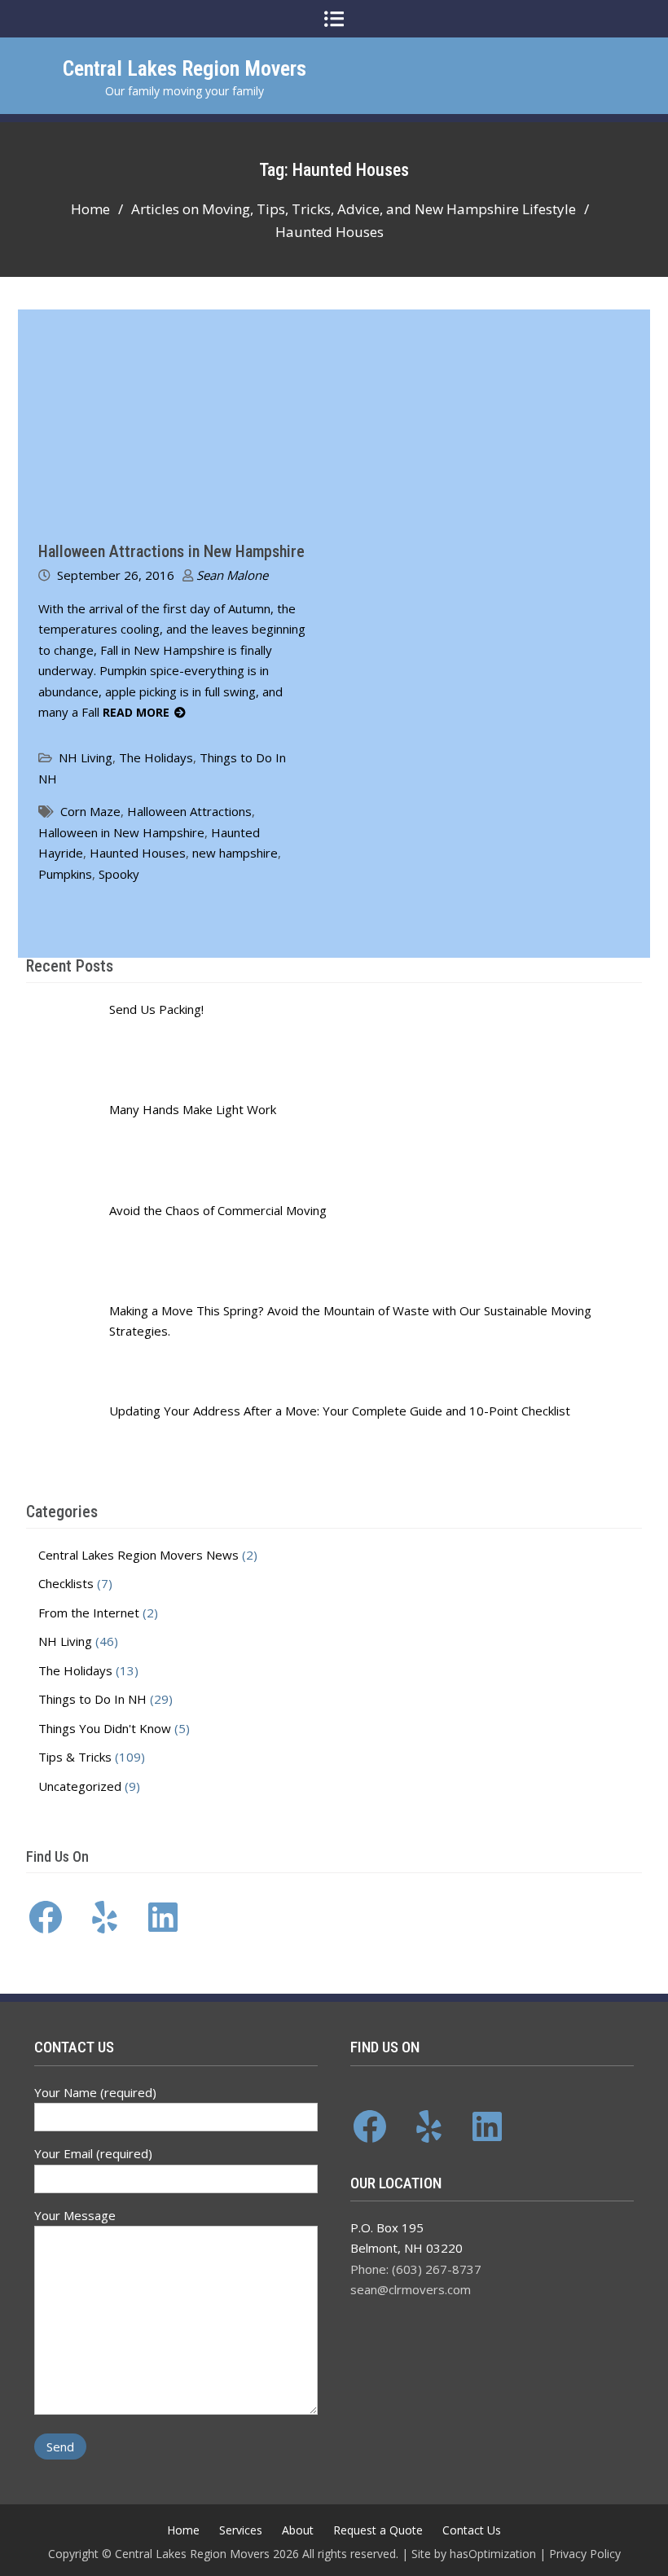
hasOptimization (493, 2554)
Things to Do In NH (92, 1699)
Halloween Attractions (189, 811)
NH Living (86, 757)
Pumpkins (65, 874)
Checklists (66, 1583)
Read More (136, 712)
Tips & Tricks (75, 1757)
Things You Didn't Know (105, 1728)
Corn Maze (90, 811)
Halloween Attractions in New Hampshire (171, 551)
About (298, 2530)
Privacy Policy (585, 2554)
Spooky (119, 874)
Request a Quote (378, 2530)
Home (183, 2530)
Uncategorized (80, 1786)
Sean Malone (232, 575)
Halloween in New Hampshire (121, 832)
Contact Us (472, 2530)
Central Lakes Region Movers (185, 68)
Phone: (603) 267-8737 (416, 2269)
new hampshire (235, 853)
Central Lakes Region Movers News (138, 1555)
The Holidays (156, 757)
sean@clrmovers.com (411, 2289)
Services (241, 2530)
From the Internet (89, 1613)
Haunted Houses (138, 853)
